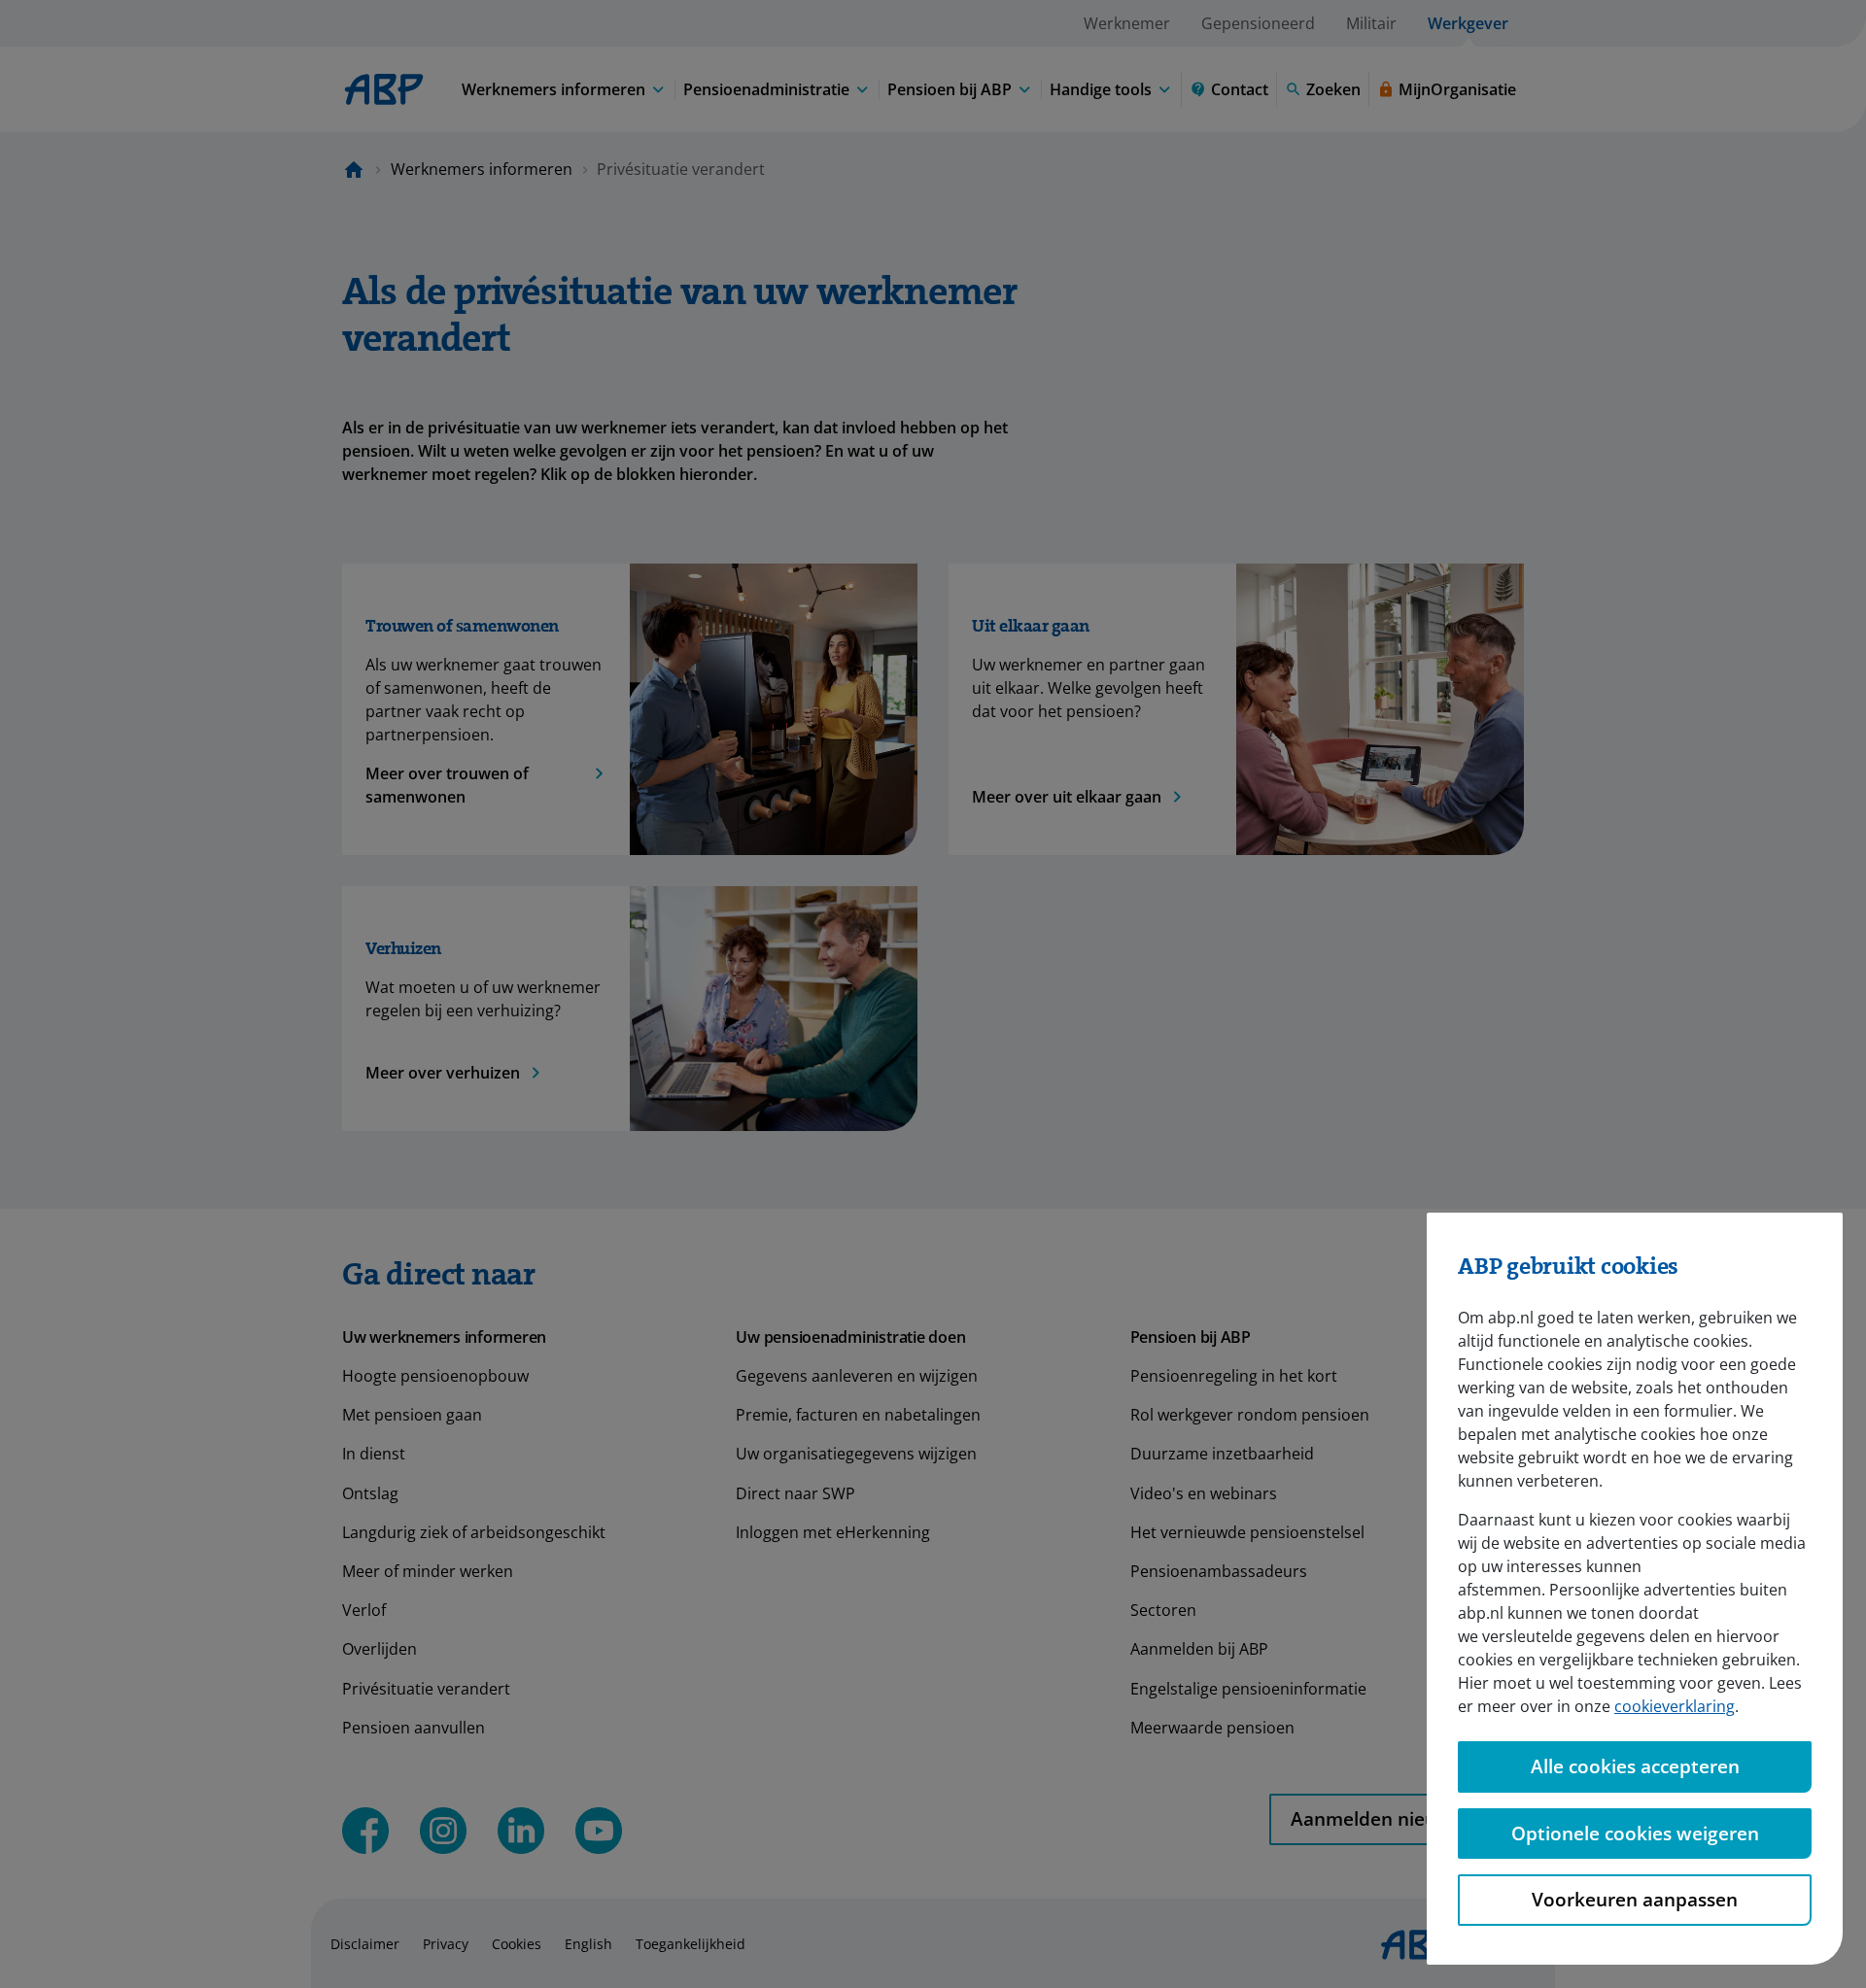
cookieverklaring (1675, 1706)
